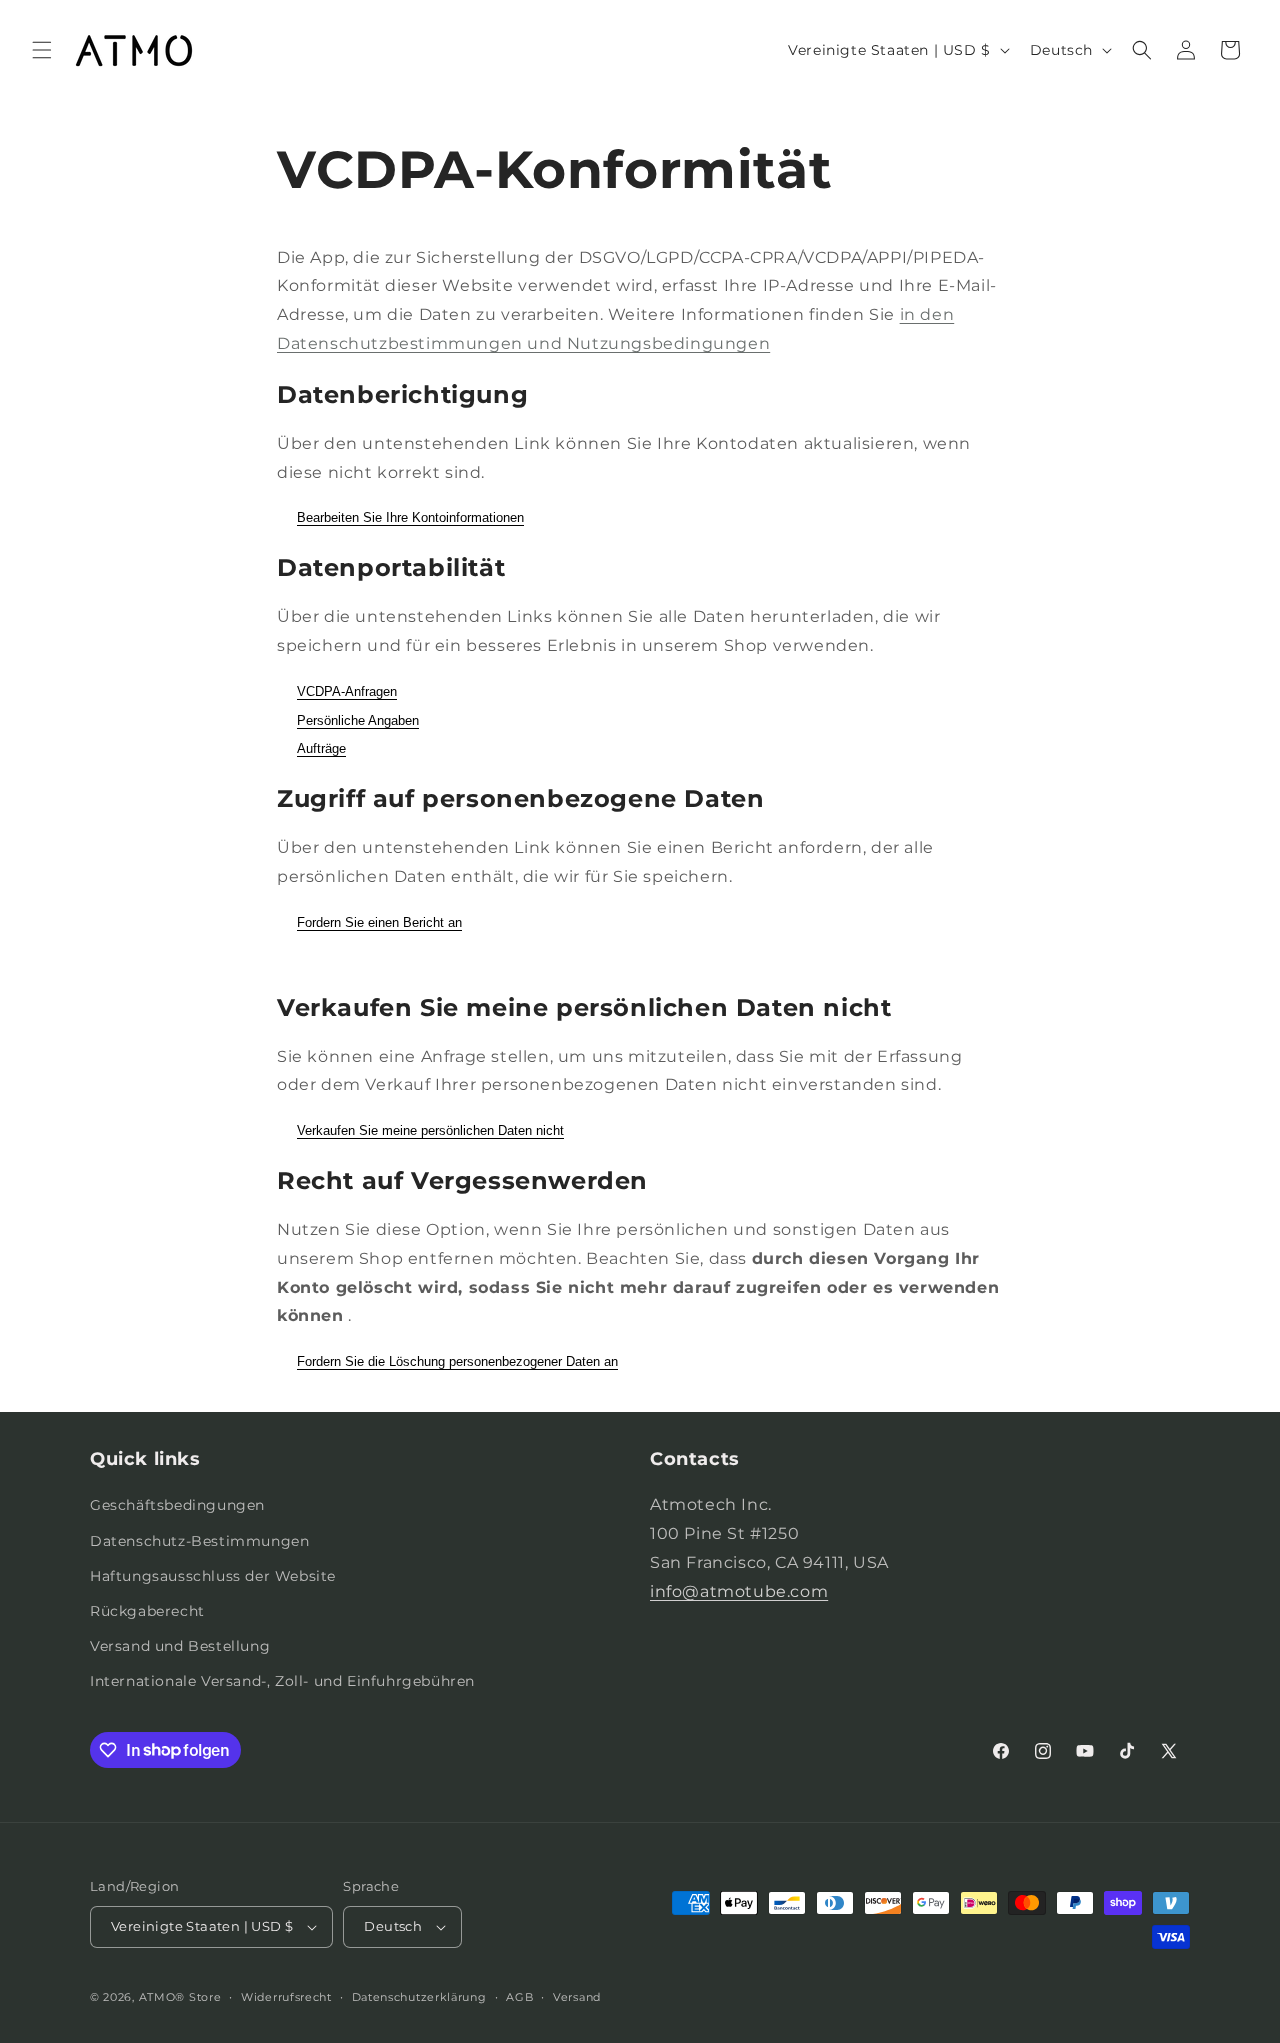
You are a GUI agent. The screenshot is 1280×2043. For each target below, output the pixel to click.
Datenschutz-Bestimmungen (199, 1541)
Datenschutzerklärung (419, 1997)
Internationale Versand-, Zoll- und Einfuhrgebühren (282, 1681)
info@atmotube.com (739, 1591)
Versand (577, 1997)
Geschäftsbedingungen (177, 1505)
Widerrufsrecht (286, 1997)
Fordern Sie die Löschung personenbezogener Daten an (457, 1361)
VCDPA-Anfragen (347, 691)
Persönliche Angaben (358, 720)
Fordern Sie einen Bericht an (379, 922)
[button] (42, 50)
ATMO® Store (180, 1997)
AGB (519, 1997)
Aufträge (321, 748)
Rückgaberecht (147, 1611)
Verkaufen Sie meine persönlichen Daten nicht (430, 1130)
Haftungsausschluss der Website (213, 1576)
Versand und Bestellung (180, 1646)
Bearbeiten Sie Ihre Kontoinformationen (410, 517)
